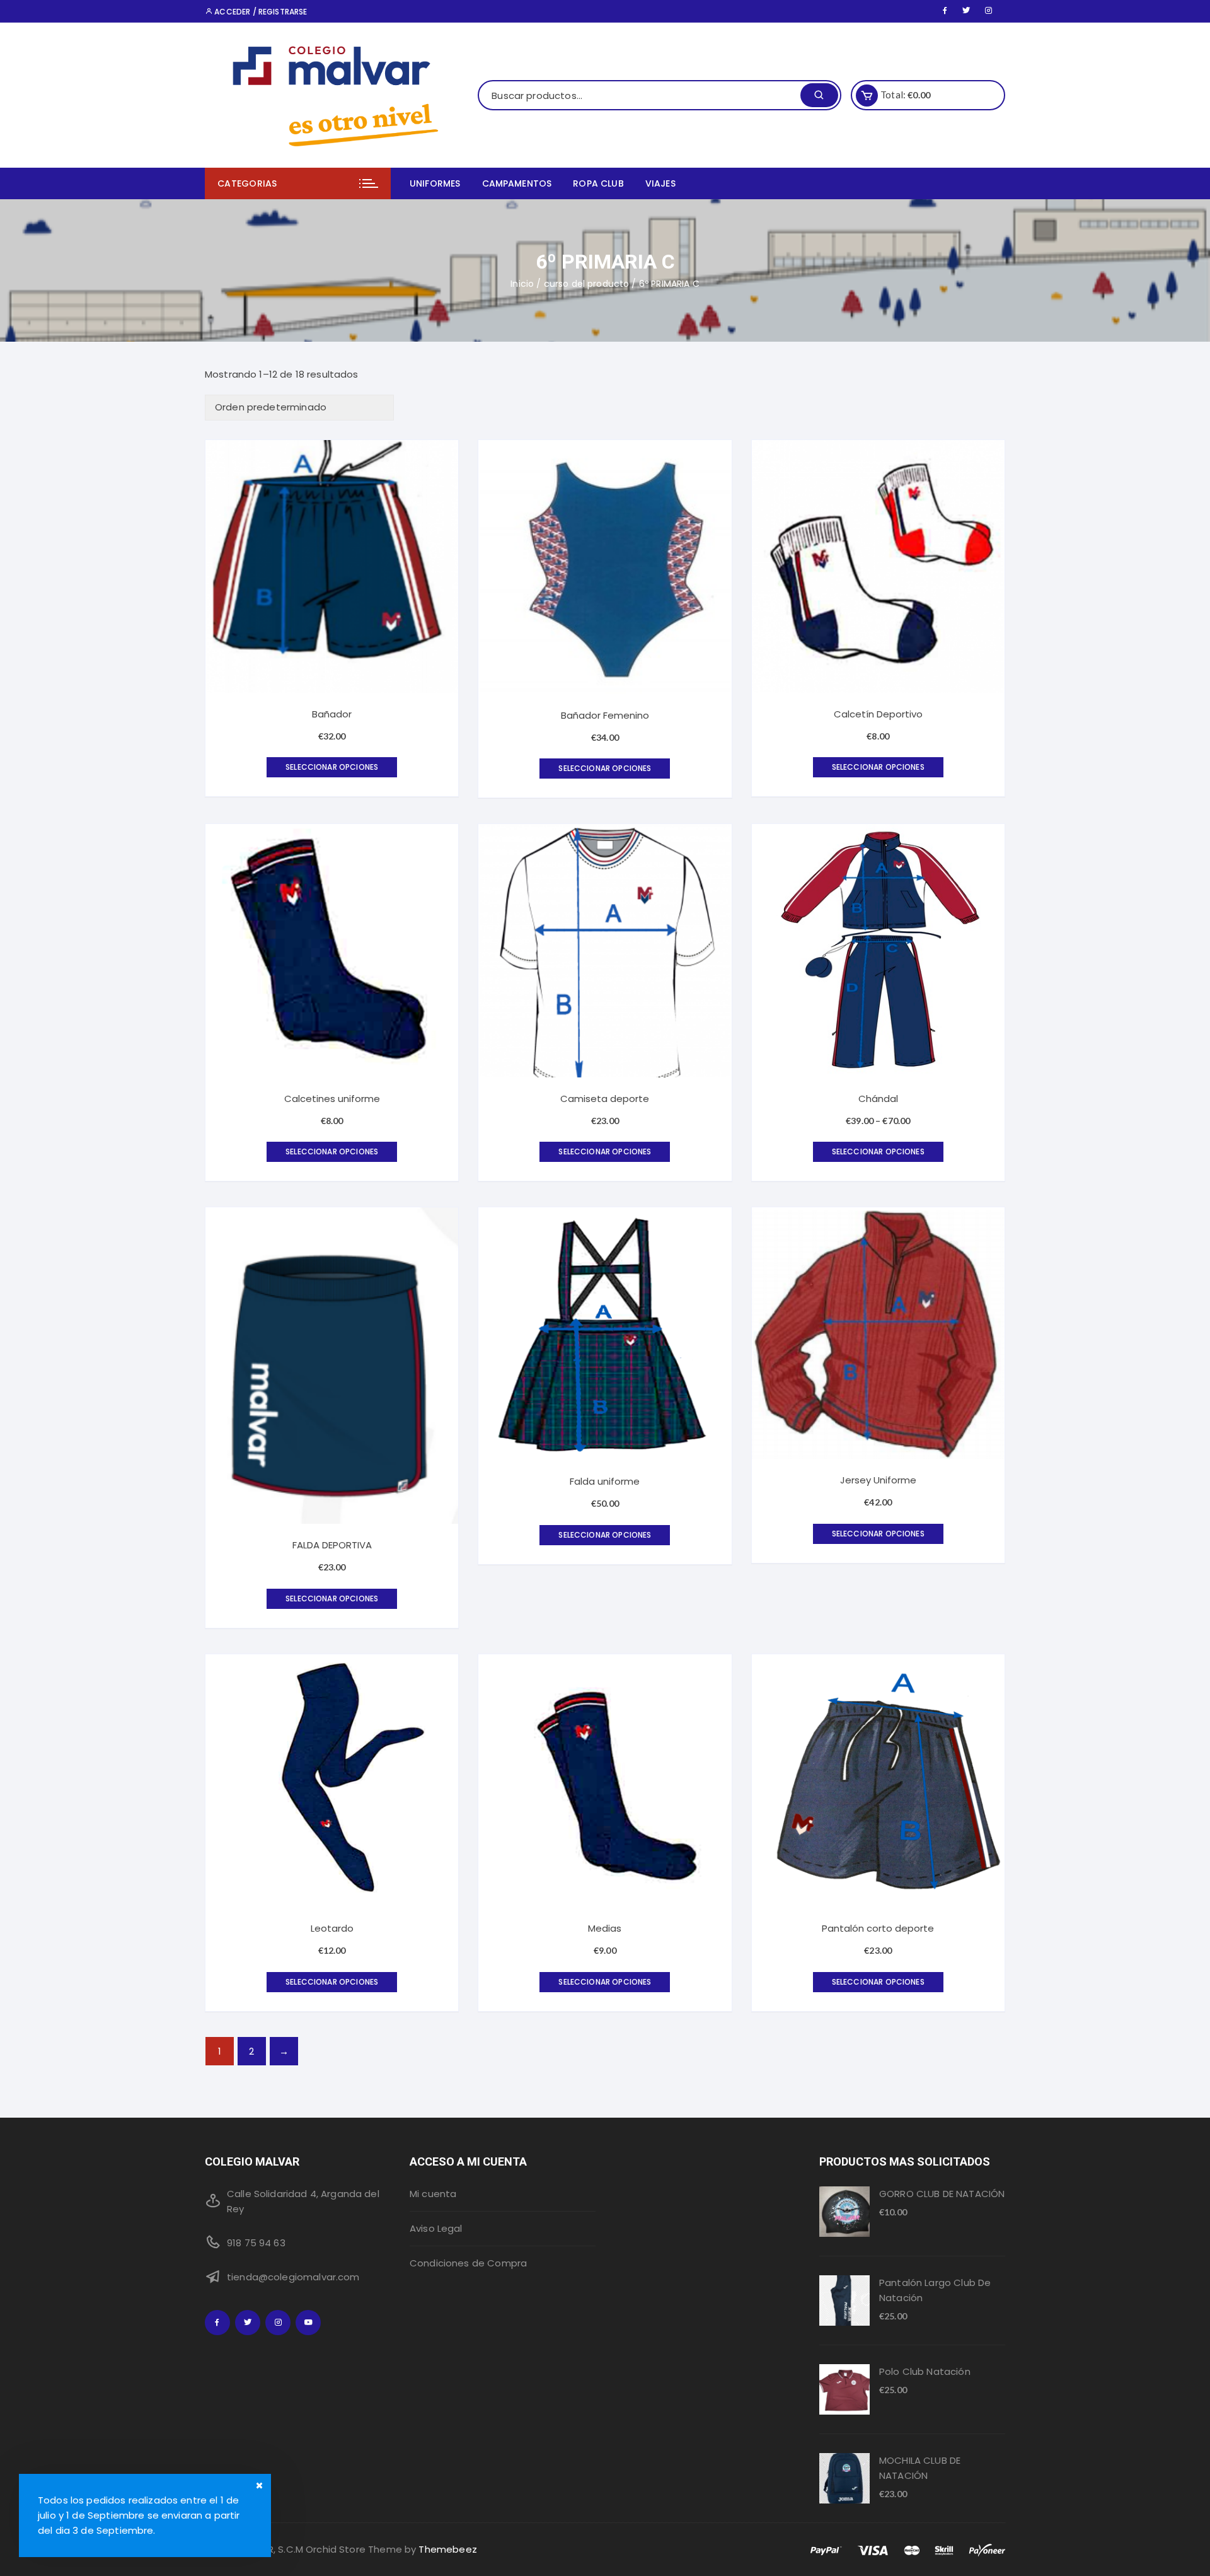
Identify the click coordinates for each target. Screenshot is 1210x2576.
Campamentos (517, 183)
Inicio (522, 284)
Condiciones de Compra (468, 2263)
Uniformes (435, 183)
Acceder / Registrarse (260, 12)
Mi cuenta (433, 2194)
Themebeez (447, 2549)
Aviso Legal (436, 2228)
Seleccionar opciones (332, 767)
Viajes (660, 183)
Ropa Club (598, 183)
